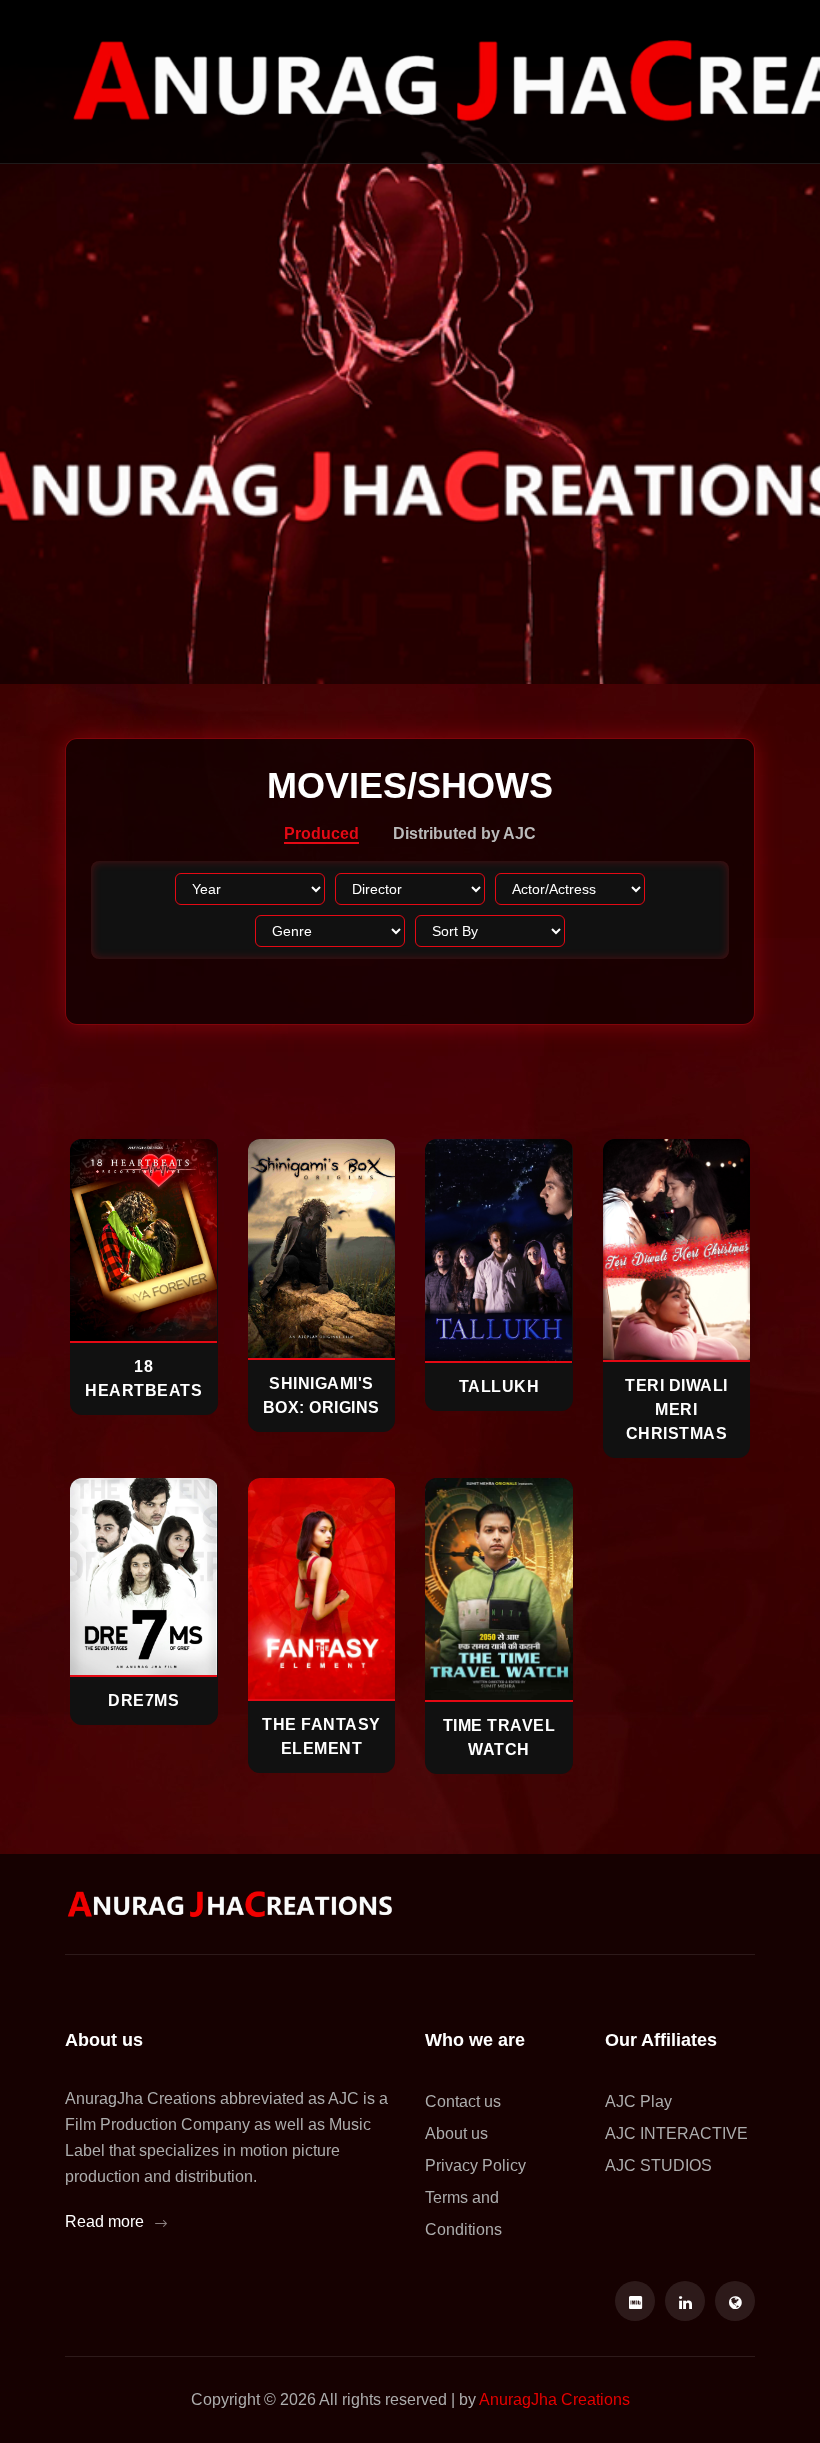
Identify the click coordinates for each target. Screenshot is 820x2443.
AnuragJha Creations (554, 2399)
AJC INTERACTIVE (676, 2133)
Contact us (463, 2101)
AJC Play (638, 2101)
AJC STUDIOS (658, 2165)
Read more (106, 2221)
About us (456, 2133)
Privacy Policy (475, 2165)
